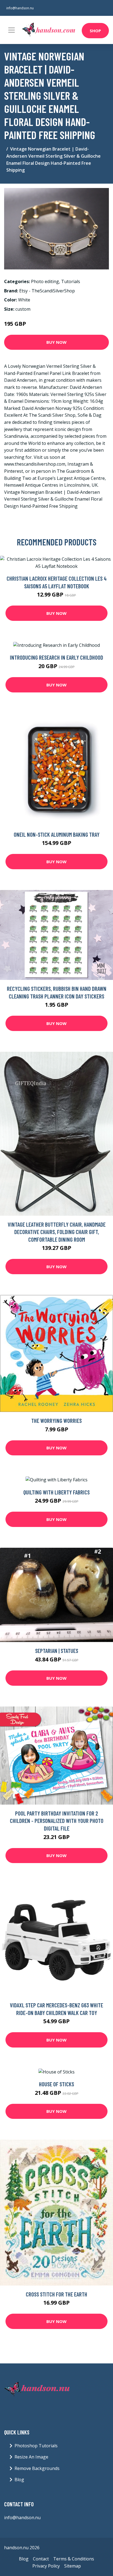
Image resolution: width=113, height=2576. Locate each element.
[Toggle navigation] (12, 30)
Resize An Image (31, 2457)
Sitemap (73, 2566)
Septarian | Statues (57, 1651)
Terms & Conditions (74, 2559)
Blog (19, 2480)
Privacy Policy (46, 2566)
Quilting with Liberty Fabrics (56, 1492)
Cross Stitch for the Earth (56, 2294)
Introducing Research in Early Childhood (56, 657)
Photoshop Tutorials (36, 2446)
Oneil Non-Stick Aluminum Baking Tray (57, 834)
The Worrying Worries (56, 1421)
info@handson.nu (20, 8)
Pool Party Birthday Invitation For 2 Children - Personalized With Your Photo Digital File (57, 1821)
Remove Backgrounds (37, 2468)
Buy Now (56, 342)
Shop (95, 31)
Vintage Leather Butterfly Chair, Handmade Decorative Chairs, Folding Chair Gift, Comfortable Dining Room (57, 1232)
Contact (41, 2559)
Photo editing (45, 281)
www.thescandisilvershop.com (35, 464)
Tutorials (71, 281)
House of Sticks (56, 2084)
